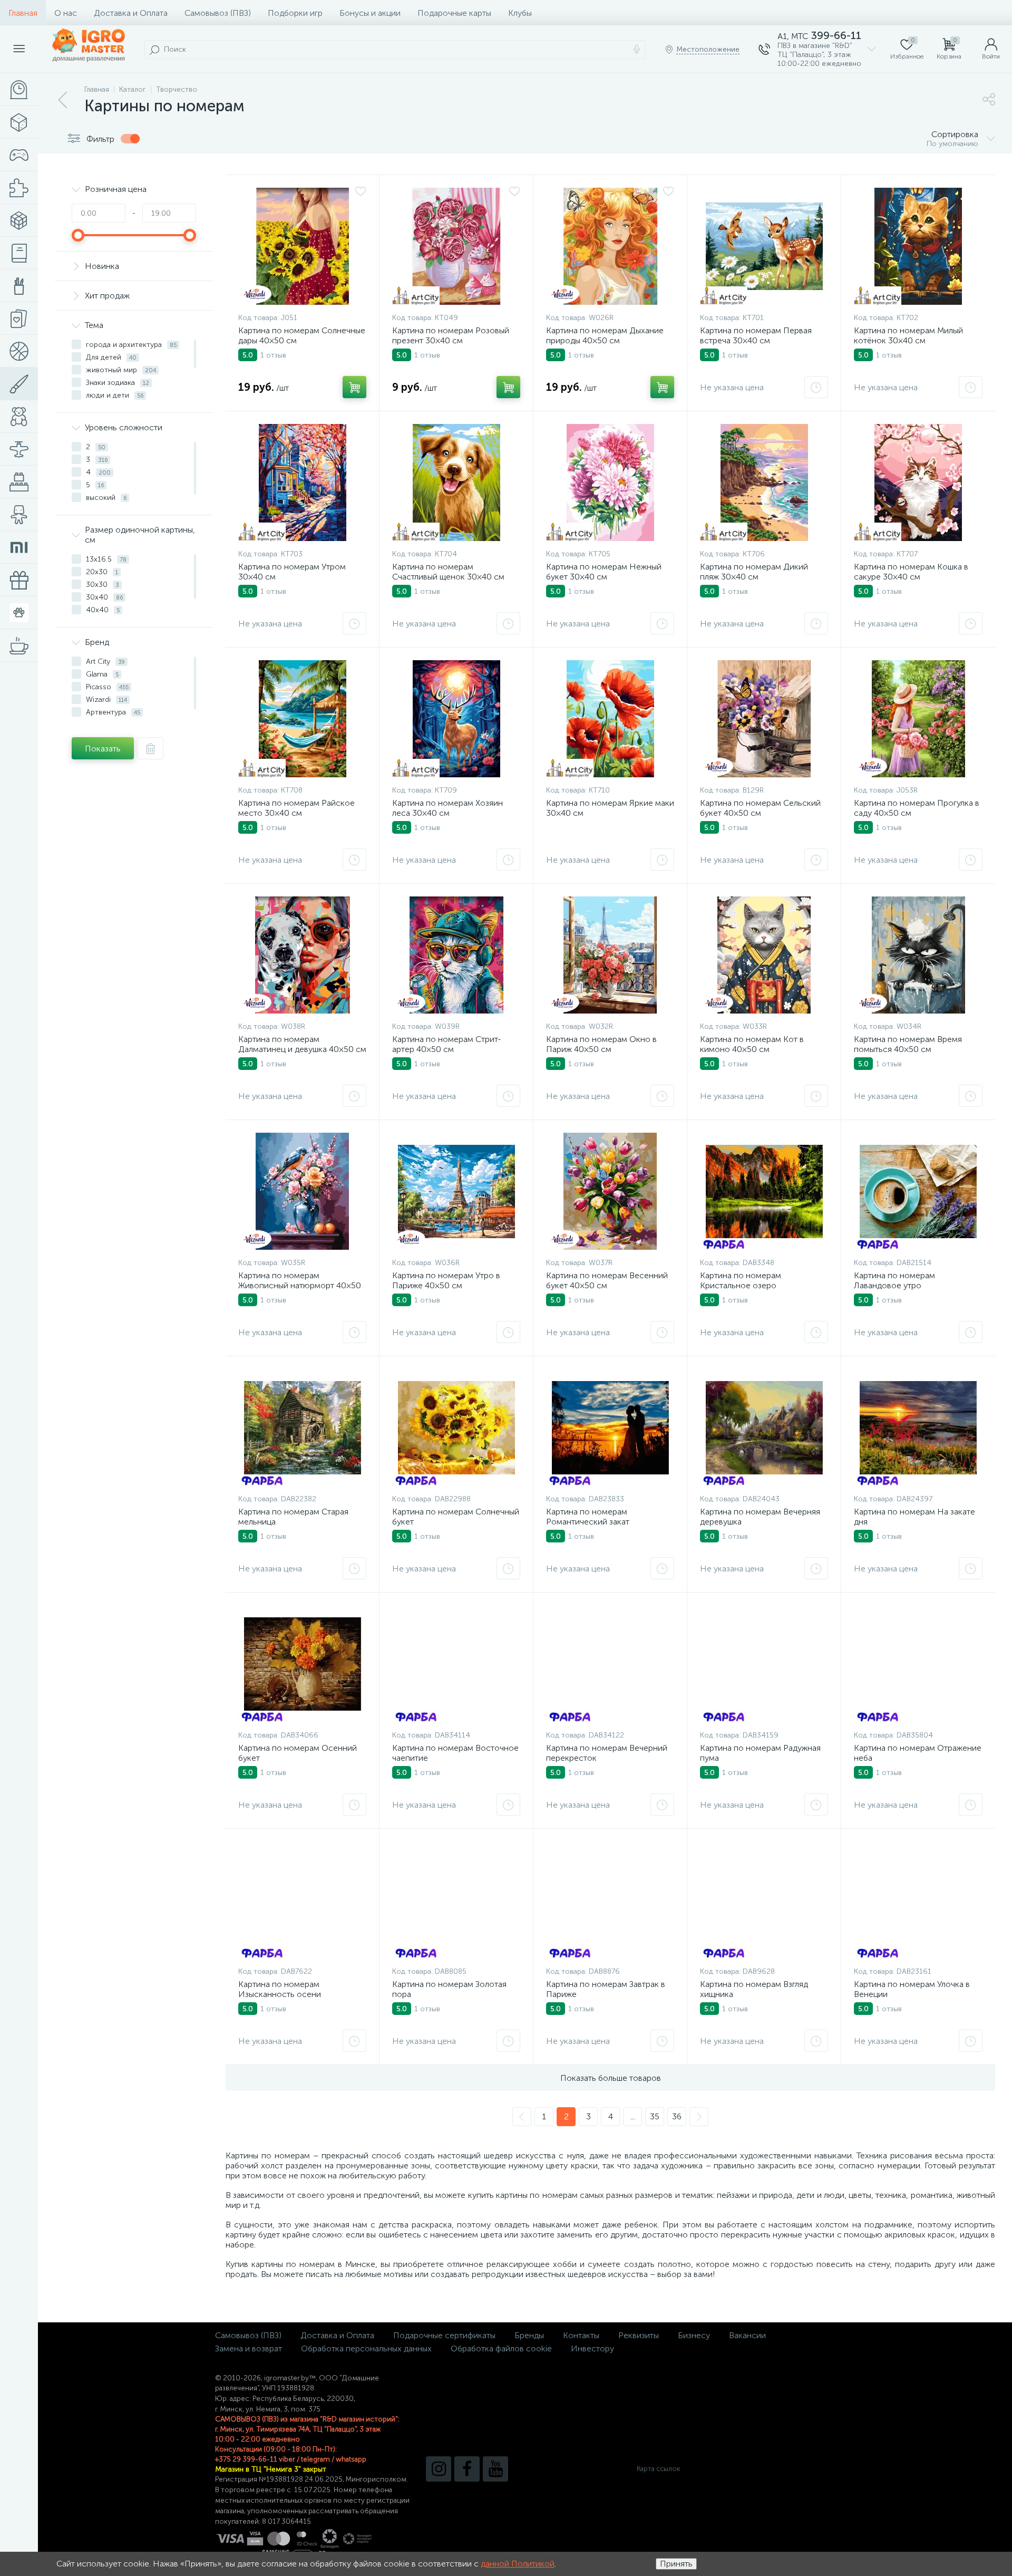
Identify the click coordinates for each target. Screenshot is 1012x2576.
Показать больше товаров (611, 2078)
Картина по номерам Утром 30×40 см (292, 572)
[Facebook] (467, 2469)
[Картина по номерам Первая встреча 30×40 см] (764, 246)
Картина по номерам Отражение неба (918, 1753)
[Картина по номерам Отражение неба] (918, 1664)
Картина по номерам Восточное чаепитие (455, 1753)
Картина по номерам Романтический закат (588, 1517)
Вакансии (747, 2335)
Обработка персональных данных (366, 2348)
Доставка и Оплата (131, 13)
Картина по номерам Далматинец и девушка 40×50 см (302, 1044)
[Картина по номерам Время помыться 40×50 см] (918, 955)
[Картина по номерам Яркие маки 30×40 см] (610, 719)
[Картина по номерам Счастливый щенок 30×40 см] (456, 483)
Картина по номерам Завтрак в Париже (606, 1989)
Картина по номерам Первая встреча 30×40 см (756, 335)
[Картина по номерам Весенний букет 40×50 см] (610, 1191)
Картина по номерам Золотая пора (449, 1989)
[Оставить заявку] (816, 387)
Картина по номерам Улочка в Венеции (912, 1989)
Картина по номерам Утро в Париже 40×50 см (446, 1280)
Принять (676, 2564)
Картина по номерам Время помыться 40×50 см (908, 1044)
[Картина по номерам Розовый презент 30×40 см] (456, 246)
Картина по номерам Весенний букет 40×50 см (607, 1280)
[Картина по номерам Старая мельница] (302, 1427)
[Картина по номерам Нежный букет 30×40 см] (610, 483)
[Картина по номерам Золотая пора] (456, 1900)
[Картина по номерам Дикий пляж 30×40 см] (764, 483)
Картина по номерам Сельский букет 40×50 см (760, 808)
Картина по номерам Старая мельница (293, 1517)
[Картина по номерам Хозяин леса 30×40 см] (456, 719)
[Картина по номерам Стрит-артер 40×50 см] (456, 955)
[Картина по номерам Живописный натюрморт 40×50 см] (302, 1191)
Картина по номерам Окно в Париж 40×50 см (601, 1044)
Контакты (581, 2335)
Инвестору (592, 2348)
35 (655, 2116)
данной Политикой (518, 2564)
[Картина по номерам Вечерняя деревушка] (764, 1427)
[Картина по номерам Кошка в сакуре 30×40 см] (918, 483)
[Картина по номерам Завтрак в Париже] (610, 1900)
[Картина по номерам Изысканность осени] (302, 1900)
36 (677, 2116)
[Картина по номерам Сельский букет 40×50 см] (764, 719)
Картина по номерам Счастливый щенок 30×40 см (448, 572)
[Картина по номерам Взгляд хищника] (764, 1900)
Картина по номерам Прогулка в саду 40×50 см (917, 808)
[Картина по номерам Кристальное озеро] (764, 1191)
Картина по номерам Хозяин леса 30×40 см (447, 808)
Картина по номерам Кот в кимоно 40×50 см (752, 1044)
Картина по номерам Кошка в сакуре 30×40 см (911, 572)
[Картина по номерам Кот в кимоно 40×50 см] (764, 955)
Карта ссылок (658, 2469)
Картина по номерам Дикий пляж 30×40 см (754, 572)
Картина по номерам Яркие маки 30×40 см (610, 808)
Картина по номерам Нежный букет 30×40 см (604, 572)
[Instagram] (439, 2469)
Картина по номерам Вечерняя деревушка (760, 1517)
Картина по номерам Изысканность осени (280, 1989)
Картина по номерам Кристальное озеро (741, 1280)
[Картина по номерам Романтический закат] (610, 1427)
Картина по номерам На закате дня (914, 1517)
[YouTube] (495, 2469)
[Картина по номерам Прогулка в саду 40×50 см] (918, 719)
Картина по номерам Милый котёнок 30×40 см (908, 335)
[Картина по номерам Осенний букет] (302, 1664)
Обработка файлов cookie (501, 2348)
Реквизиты (639, 2335)
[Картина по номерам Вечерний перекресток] (610, 1664)
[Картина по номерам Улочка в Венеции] (918, 1900)
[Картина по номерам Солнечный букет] (456, 1427)
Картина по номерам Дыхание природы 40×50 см (605, 335)
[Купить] (354, 387)
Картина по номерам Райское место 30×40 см (296, 808)
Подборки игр (295, 13)
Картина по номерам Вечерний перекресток (607, 1753)
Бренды (529, 2335)
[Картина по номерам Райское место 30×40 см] (302, 719)
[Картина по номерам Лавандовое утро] (918, 1191)
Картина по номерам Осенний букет (298, 1753)
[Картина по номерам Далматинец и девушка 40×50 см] (302, 955)
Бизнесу (694, 2335)
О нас (66, 13)
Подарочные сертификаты (444, 2335)
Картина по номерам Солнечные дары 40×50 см (302, 335)
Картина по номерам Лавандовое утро (894, 1280)
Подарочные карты (454, 13)
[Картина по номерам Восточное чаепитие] (456, 1664)
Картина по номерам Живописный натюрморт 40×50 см (300, 1285)
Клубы (520, 13)
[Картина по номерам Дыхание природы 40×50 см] (610, 246)
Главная (23, 13)
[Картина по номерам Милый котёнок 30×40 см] (918, 246)
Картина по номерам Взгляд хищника (754, 1989)
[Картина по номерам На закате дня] (918, 1427)
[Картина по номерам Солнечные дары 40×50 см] (302, 246)
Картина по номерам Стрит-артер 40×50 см (447, 1044)
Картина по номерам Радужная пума (760, 1753)
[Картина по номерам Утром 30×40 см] (302, 483)
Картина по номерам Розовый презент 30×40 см (451, 335)
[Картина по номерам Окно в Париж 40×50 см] (610, 955)
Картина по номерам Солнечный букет (456, 1517)
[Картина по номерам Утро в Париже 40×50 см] (456, 1191)
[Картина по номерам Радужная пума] (764, 1664)
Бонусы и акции (370, 13)
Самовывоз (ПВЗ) (218, 13)
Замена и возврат (249, 2348)
